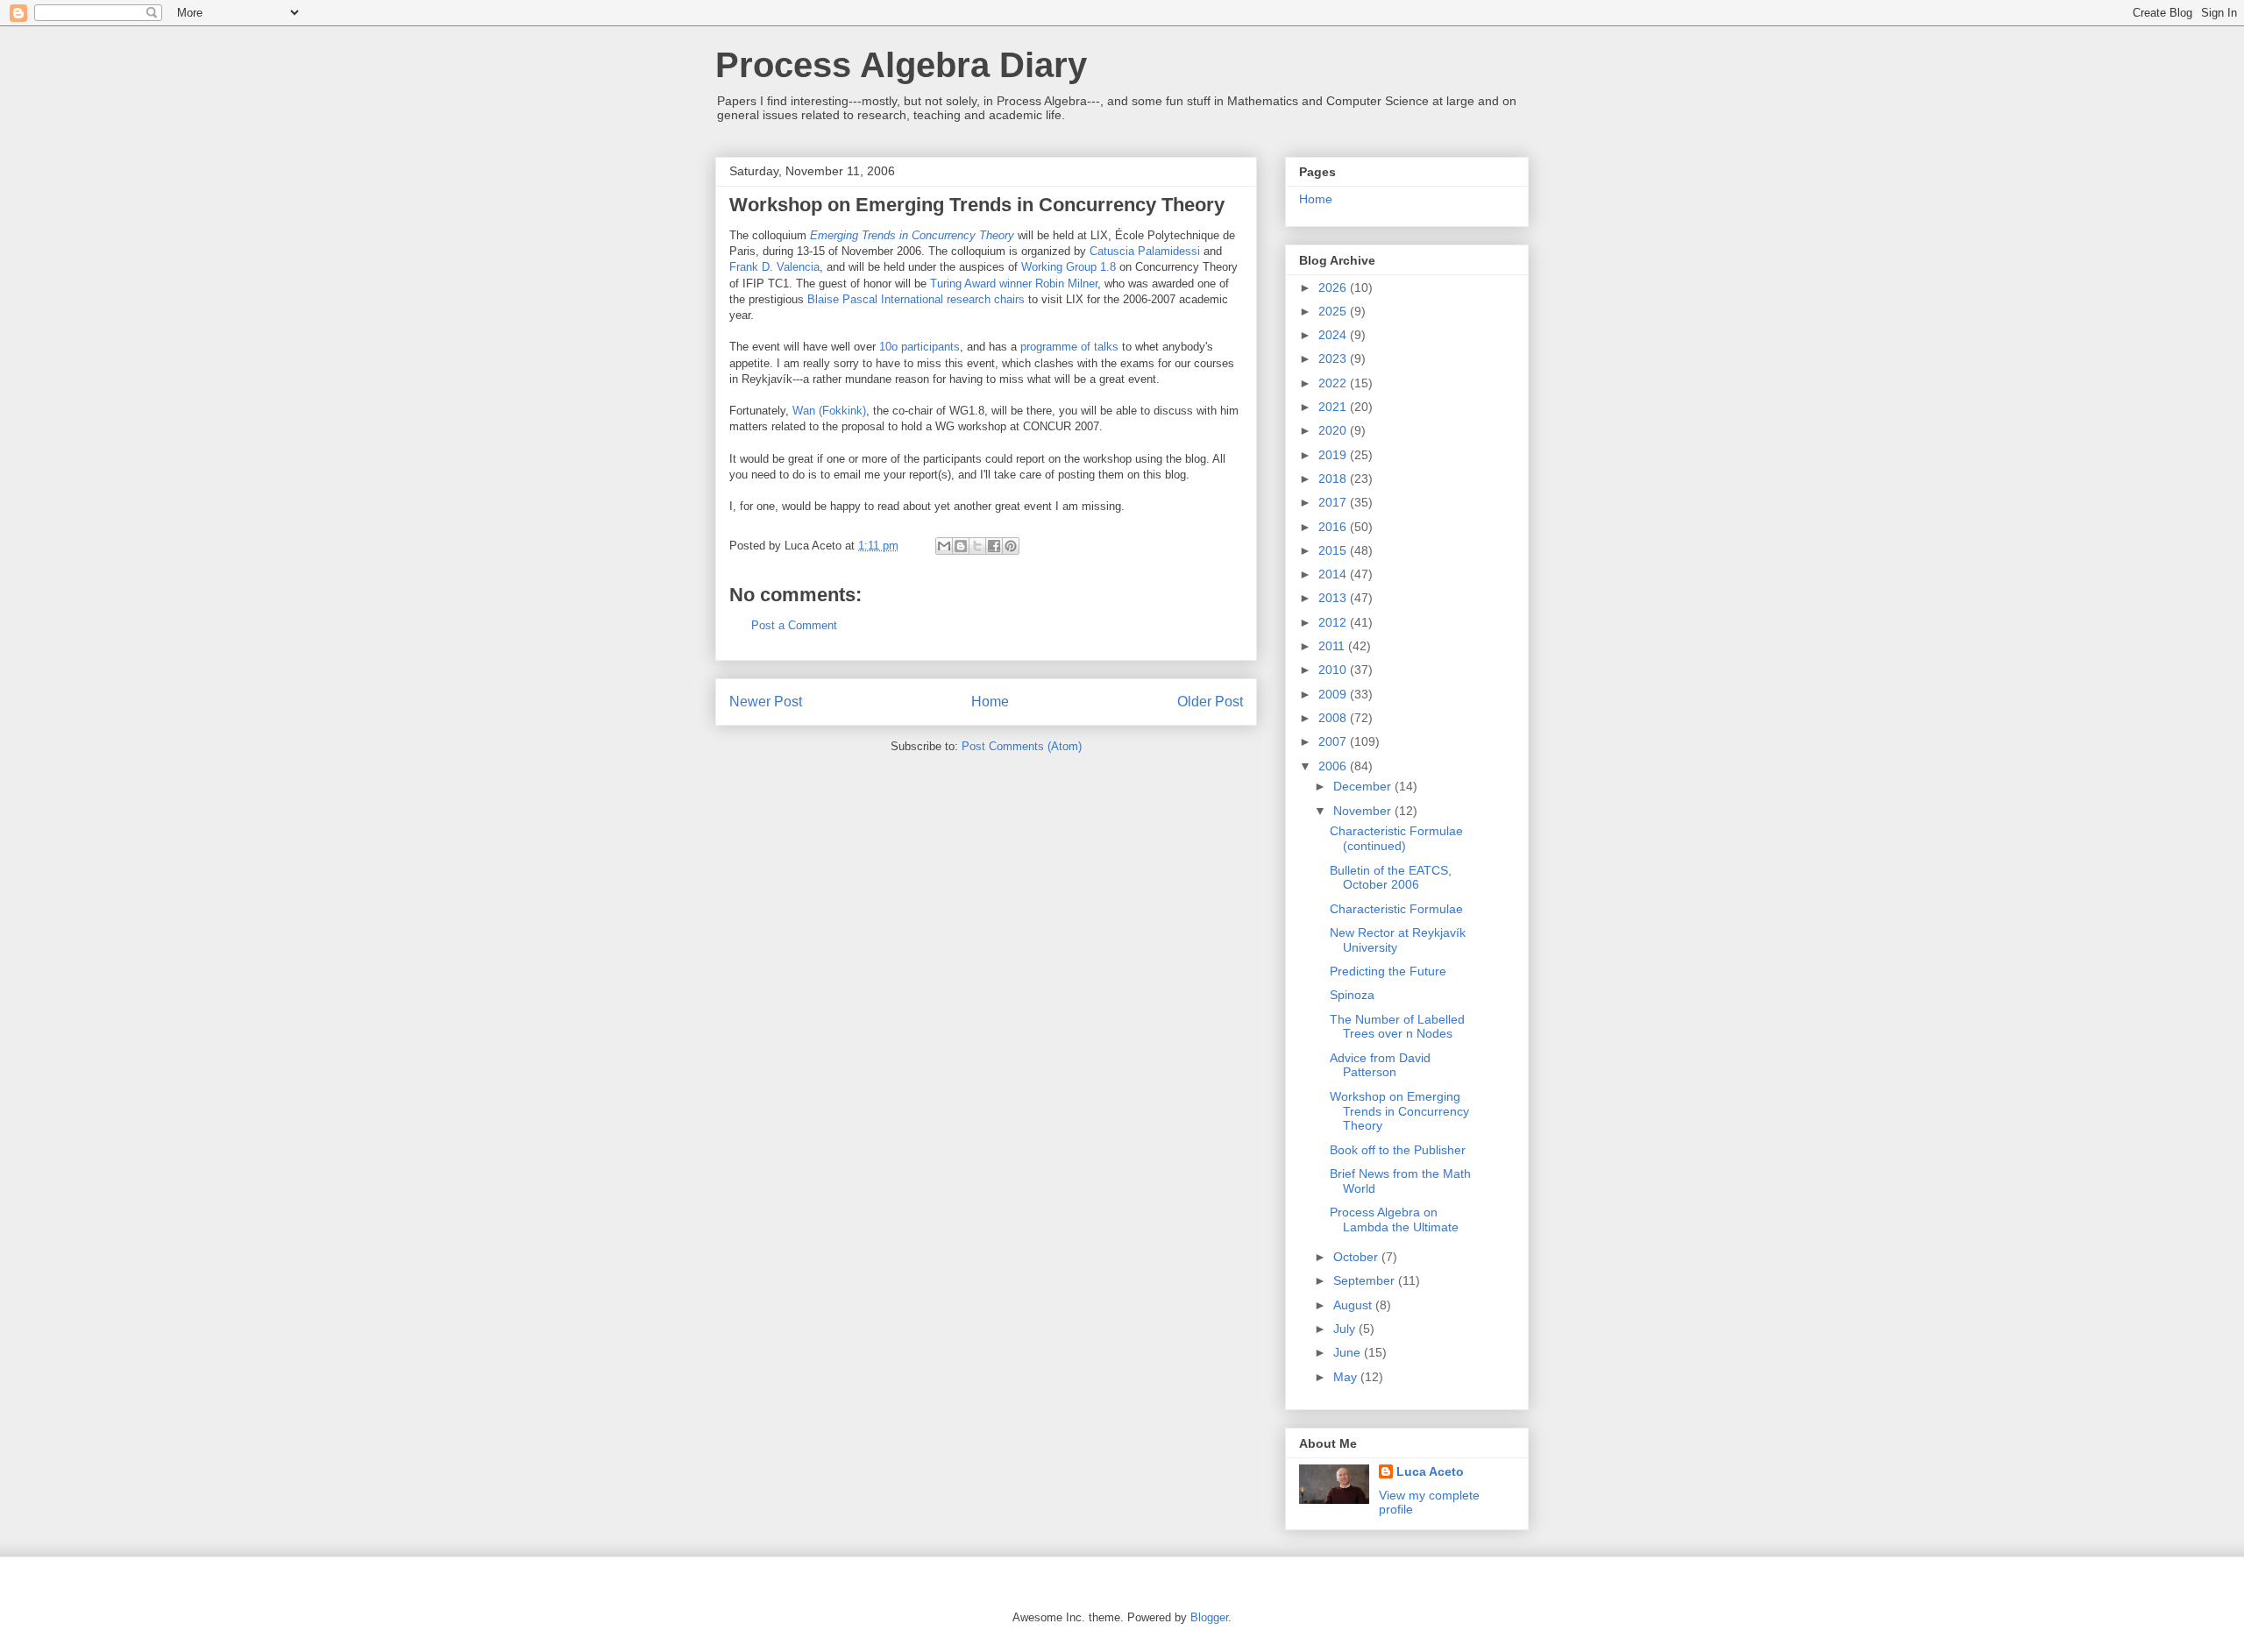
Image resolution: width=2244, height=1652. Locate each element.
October (1357, 1257)
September (1366, 1280)
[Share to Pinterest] (1011, 546)
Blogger (1209, 1617)
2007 (1334, 741)
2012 (1334, 622)
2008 (1334, 718)
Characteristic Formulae (1396, 909)
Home (990, 702)
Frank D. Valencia (774, 267)
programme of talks (1069, 347)
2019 (1334, 455)
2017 (1334, 502)
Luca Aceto (1430, 1471)
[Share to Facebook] (994, 546)
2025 (1334, 311)
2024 (1334, 335)
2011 (1333, 646)
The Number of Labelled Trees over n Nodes (1397, 1027)
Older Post (1210, 702)
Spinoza (1352, 995)
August (1354, 1305)
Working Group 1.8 (1069, 267)
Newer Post (766, 702)
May (1347, 1377)
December (1364, 786)
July (1346, 1329)
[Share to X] (977, 546)
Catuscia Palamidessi (1143, 251)
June (1349, 1352)
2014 (1334, 574)
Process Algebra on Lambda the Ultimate (1394, 1220)
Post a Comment (794, 625)
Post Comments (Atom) (1022, 746)
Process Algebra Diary (901, 65)
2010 (1334, 670)
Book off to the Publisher (1398, 1150)
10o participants (920, 347)
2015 (1334, 550)
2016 (1334, 527)
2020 (1334, 430)
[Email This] (944, 546)
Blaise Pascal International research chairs (916, 299)
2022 (1334, 383)
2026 (1334, 287)
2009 (1334, 694)
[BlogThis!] (961, 546)
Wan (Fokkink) (829, 411)
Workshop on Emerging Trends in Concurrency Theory (1399, 1111)
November (1364, 811)
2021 (1334, 407)
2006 (1334, 766)
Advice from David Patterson (1380, 1065)
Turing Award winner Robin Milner (1014, 284)
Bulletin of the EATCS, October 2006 (1391, 878)
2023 (1334, 358)
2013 (1334, 598)
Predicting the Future (1388, 971)
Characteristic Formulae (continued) (1396, 838)
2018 (1334, 479)
